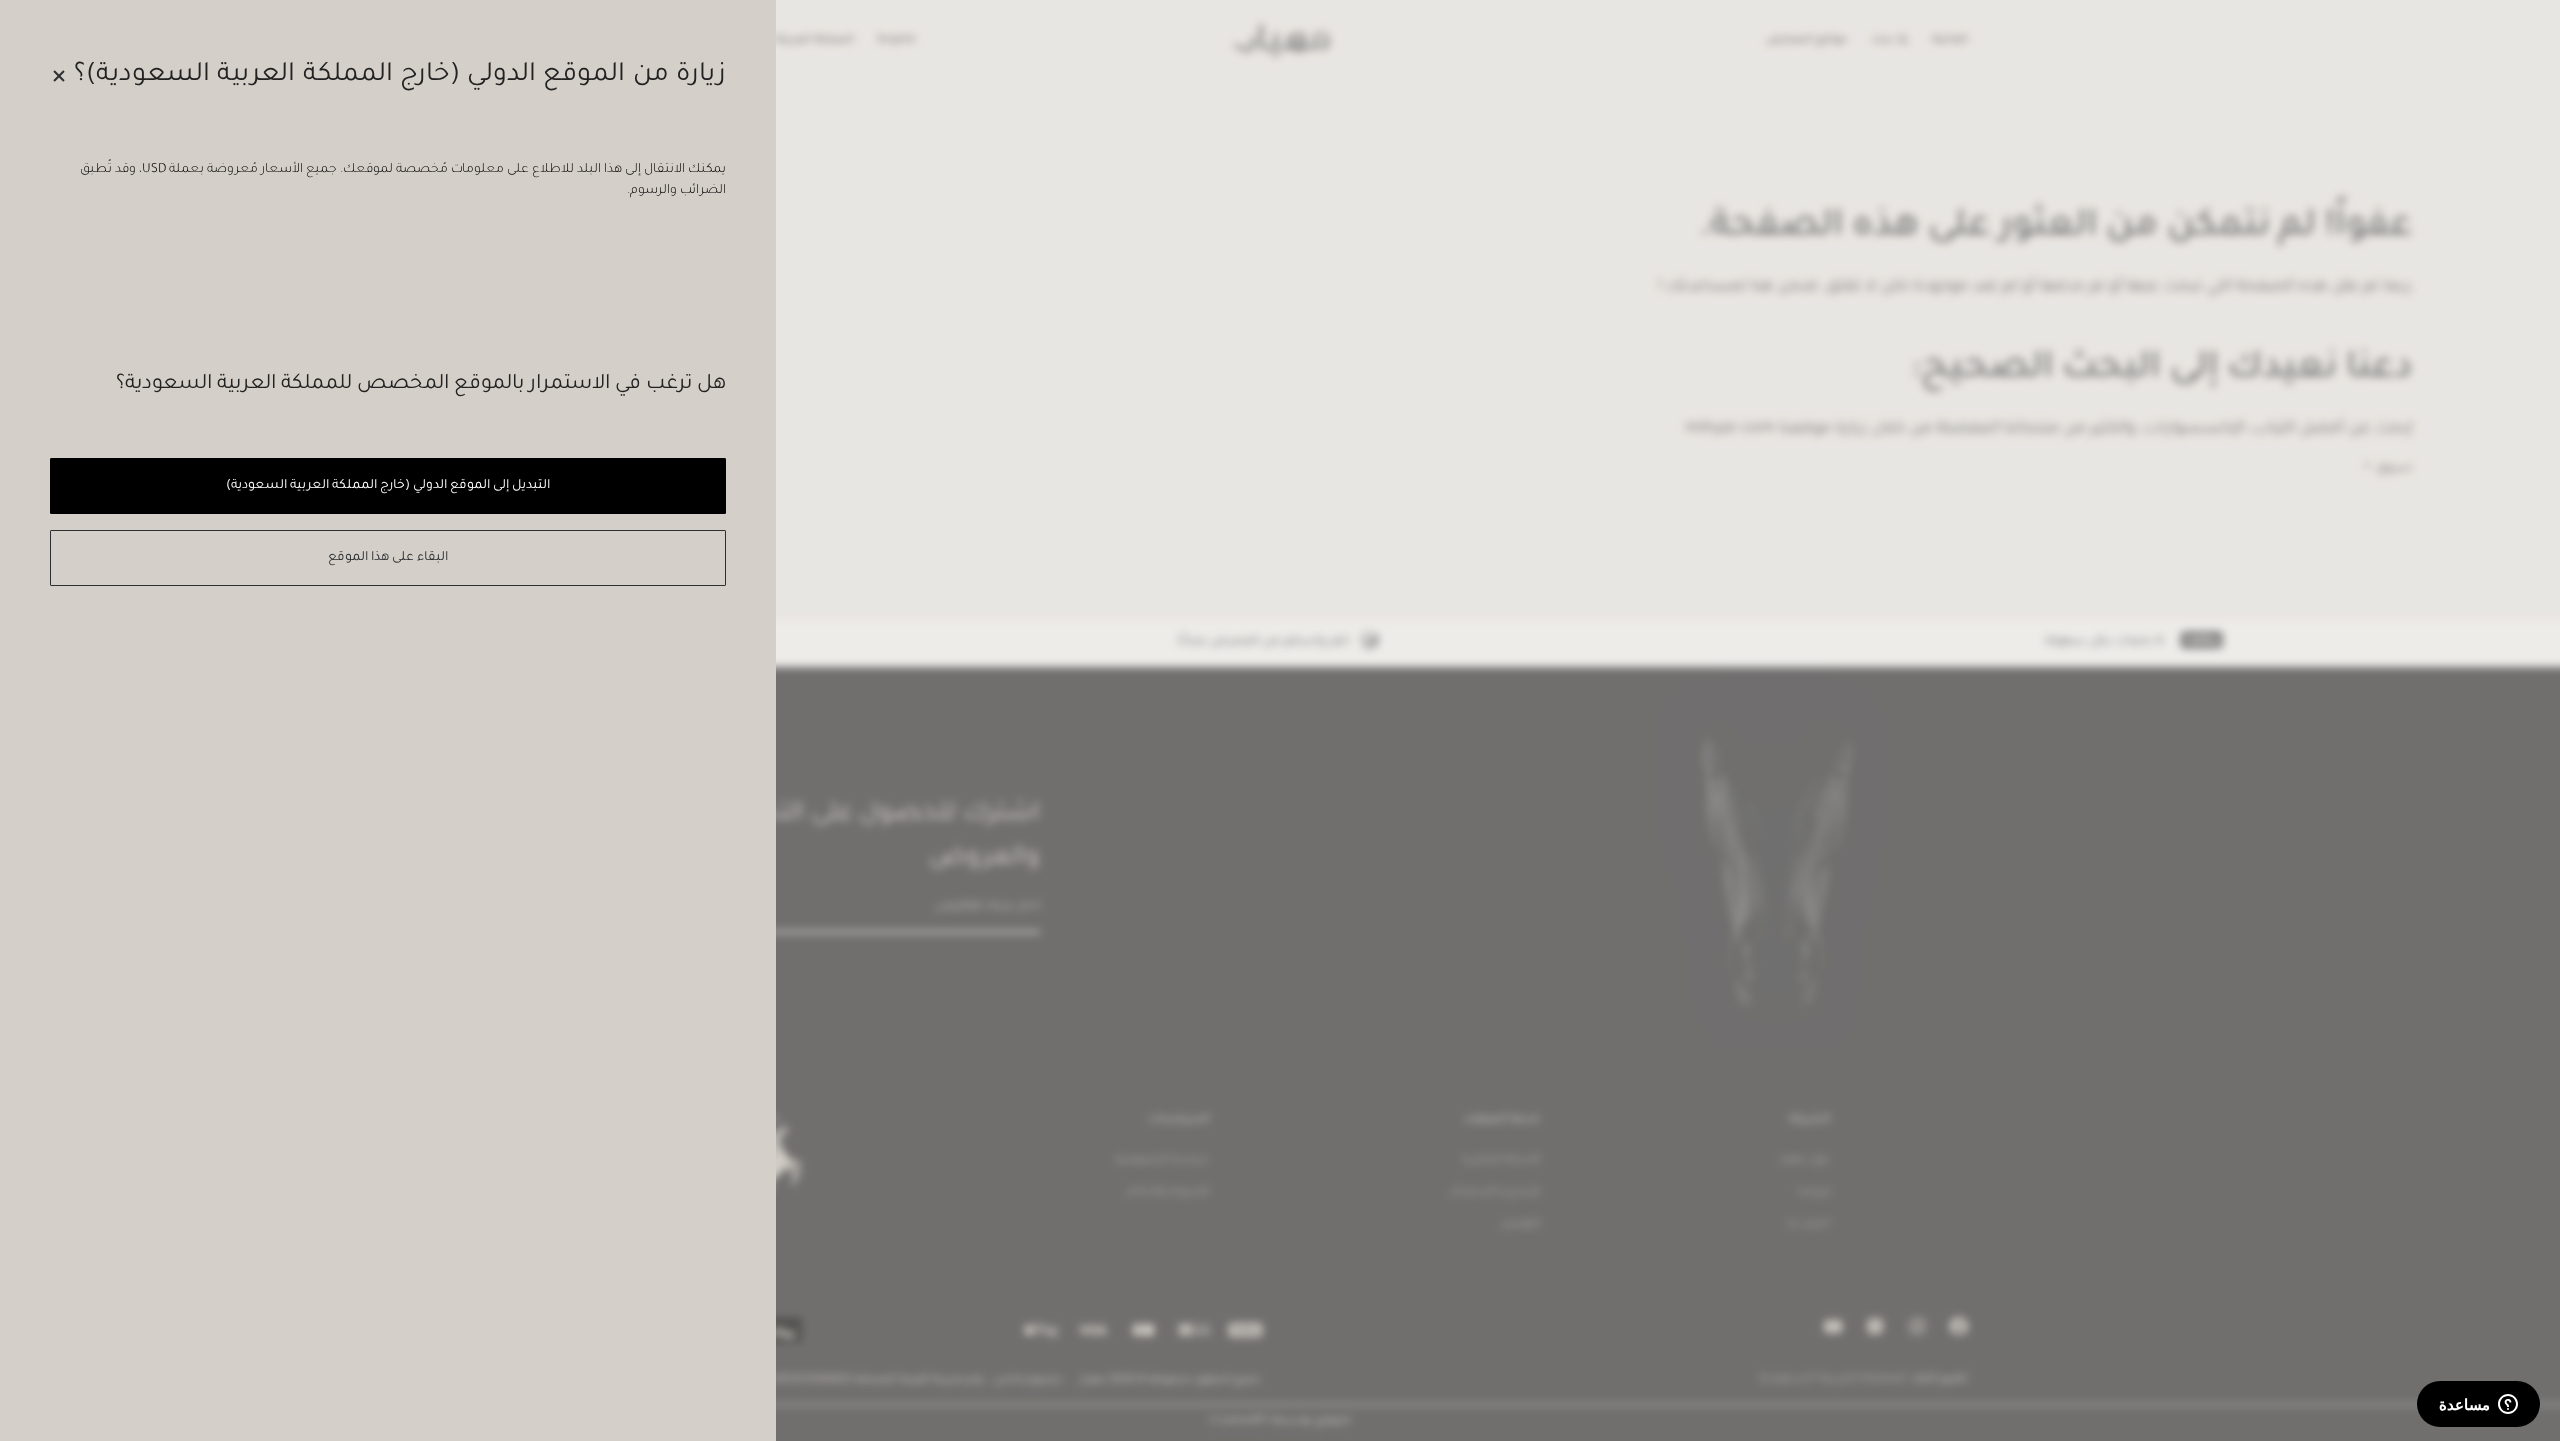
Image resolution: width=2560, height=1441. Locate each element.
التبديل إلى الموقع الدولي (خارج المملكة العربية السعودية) (387, 486)
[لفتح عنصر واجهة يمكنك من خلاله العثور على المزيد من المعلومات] (2478, 1406)
